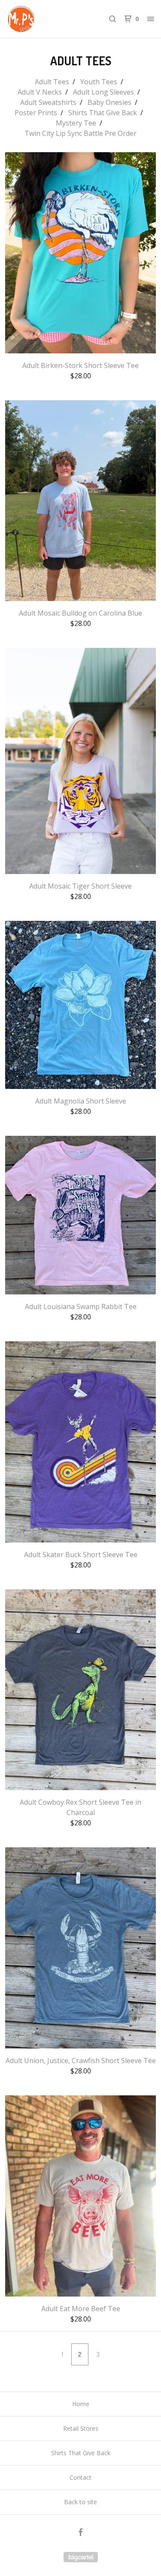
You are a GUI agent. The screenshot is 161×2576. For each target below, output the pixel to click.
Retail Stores (81, 2428)
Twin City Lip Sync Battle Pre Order (80, 133)
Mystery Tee (76, 123)
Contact (80, 2477)
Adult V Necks (40, 92)
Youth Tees (99, 82)
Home (81, 2404)
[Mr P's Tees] (44, 19)
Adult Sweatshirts (48, 102)
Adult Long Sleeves (103, 92)
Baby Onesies (109, 102)
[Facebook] (81, 2533)
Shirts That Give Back (103, 113)
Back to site (80, 2502)
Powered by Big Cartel (81, 2557)
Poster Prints (36, 113)
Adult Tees (52, 82)
